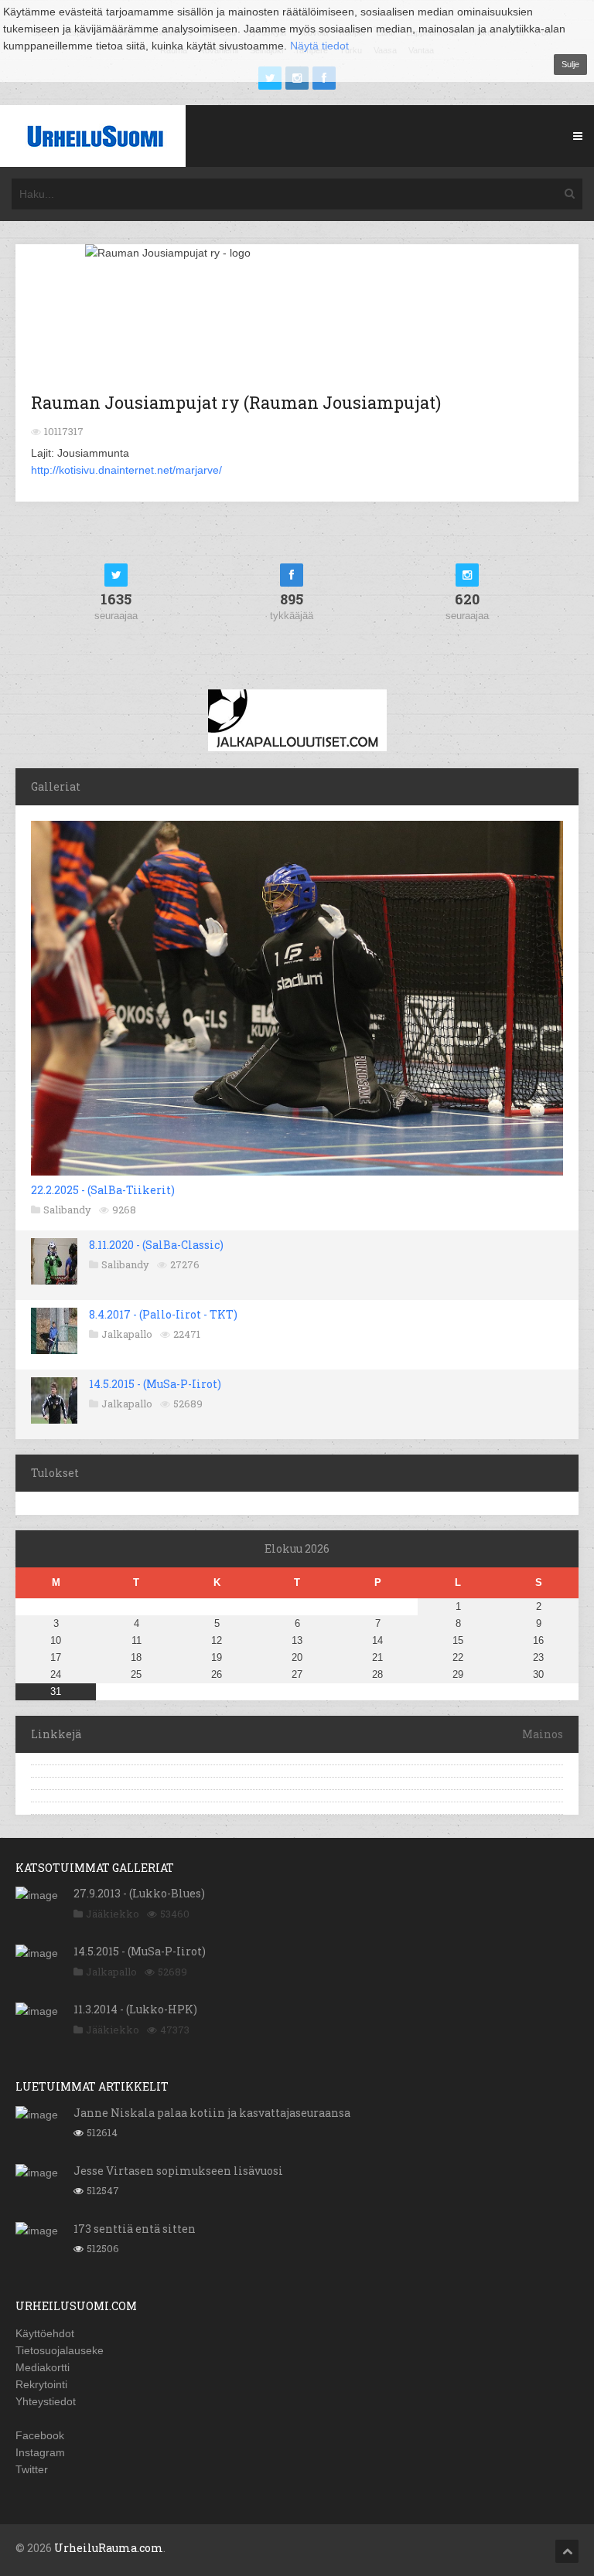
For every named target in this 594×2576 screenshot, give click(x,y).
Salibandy (67, 1210)
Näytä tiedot (319, 46)
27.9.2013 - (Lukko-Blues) (139, 1893)
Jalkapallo (127, 1334)
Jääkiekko (113, 1914)
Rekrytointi (41, 2384)
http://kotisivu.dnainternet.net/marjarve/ (126, 470)
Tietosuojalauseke (60, 2350)
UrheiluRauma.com (109, 2548)
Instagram (40, 2452)
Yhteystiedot (46, 2401)
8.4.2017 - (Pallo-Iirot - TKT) (163, 1314)
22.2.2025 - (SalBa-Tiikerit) (103, 1190)
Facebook (40, 2435)
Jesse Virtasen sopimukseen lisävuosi (178, 2171)
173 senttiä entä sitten (135, 2229)
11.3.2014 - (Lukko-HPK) (135, 2009)
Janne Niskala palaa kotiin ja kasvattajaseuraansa (212, 2113)
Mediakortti (43, 2367)
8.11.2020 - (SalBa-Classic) (156, 1245)
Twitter (32, 2469)
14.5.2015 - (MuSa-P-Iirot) (155, 1384)
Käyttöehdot (45, 2333)
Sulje (570, 64)
